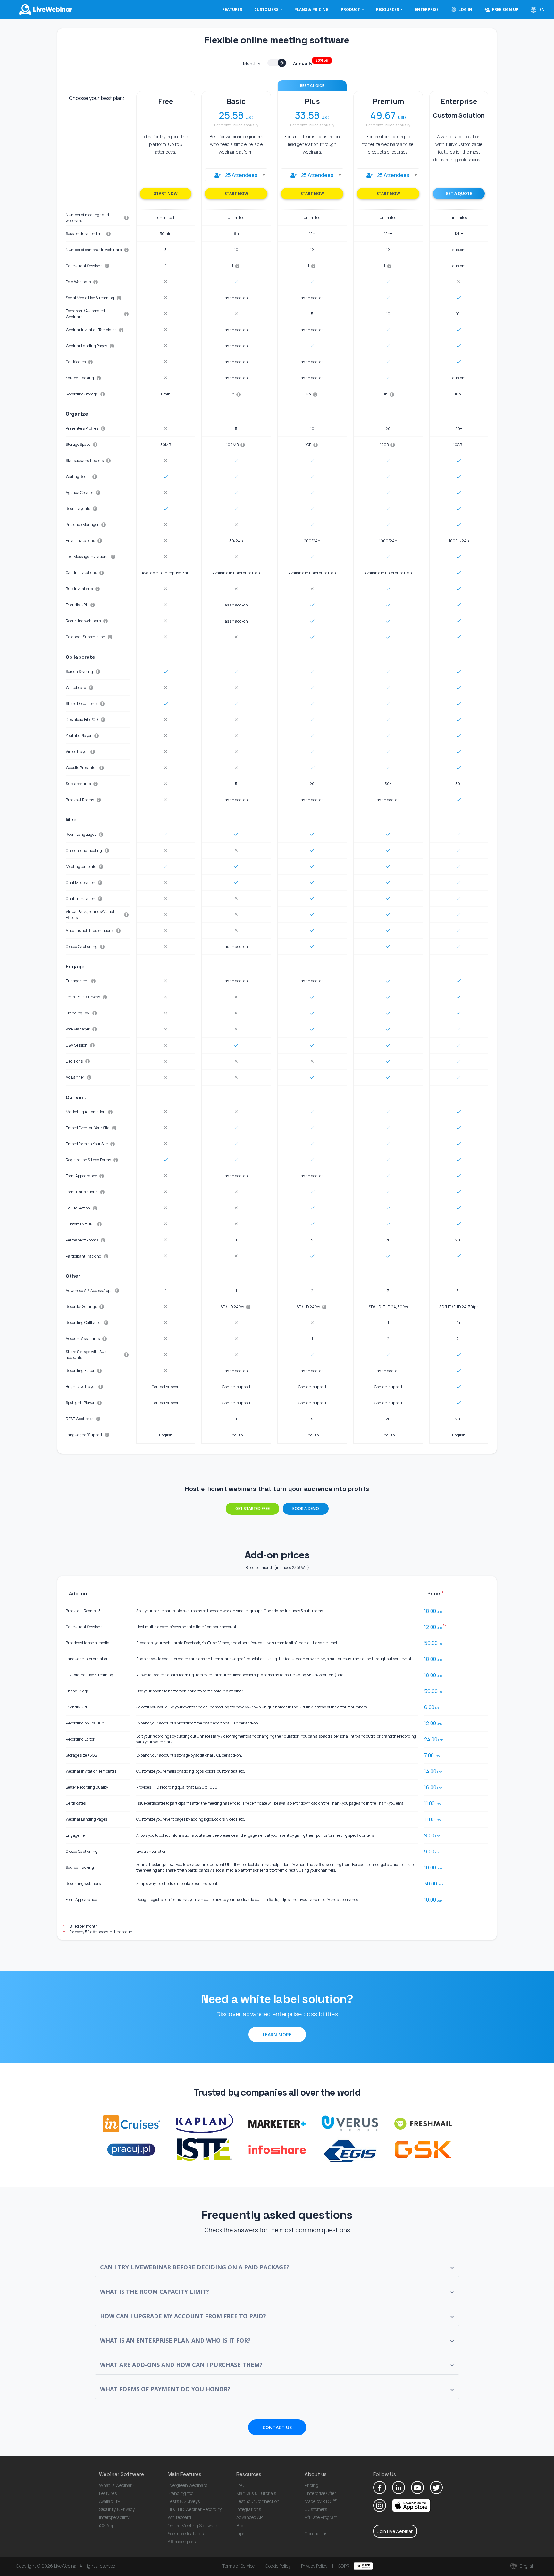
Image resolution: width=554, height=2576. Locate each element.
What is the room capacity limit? (155, 2292)
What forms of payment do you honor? (165, 2389)
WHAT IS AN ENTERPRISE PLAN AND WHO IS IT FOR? (175, 2340)
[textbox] (236, 175)
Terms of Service (238, 2566)
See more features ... (188, 2534)
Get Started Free (252, 1508)
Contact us (316, 2534)
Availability (109, 2501)
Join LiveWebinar (395, 2531)
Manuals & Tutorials (256, 2493)
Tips (241, 2534)
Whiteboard (179, 2517)
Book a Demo (306, 1508)
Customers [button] (267, 9)
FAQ (240, 2485)
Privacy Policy (314, 2566)
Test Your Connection (258, 2501)
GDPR (344, 2566)
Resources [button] (388, 9)
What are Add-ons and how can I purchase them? (181, 2365)
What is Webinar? (117, 2485)
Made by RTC (321, 2501)
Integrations (249, 2509)
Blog (240, 2525)
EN (541, 9)
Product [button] (351, 9)
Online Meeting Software (192, 2525)
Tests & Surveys (184, 2501)
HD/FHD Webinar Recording (195, 2509)
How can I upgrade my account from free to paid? (183, 2316)
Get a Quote (465, 193)
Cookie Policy (278, 2566)
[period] (283, 63)
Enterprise (427, 9)
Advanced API (250, 2517)
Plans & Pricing (311, 9)
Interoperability (114, 2517)
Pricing (311, 2485)
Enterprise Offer (320, 2493)
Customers (316, 2509)
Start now (166, 194)
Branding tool (181, 2493)
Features (232, 9)
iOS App (107, 2525)
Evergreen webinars (187, 2485)
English (527, 2566)
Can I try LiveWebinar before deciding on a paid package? (195, 2267)
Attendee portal (183, 2542)
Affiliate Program (321, 2517)
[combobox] (236, 175)
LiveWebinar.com (45, 10)
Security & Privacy (117, 2509)
